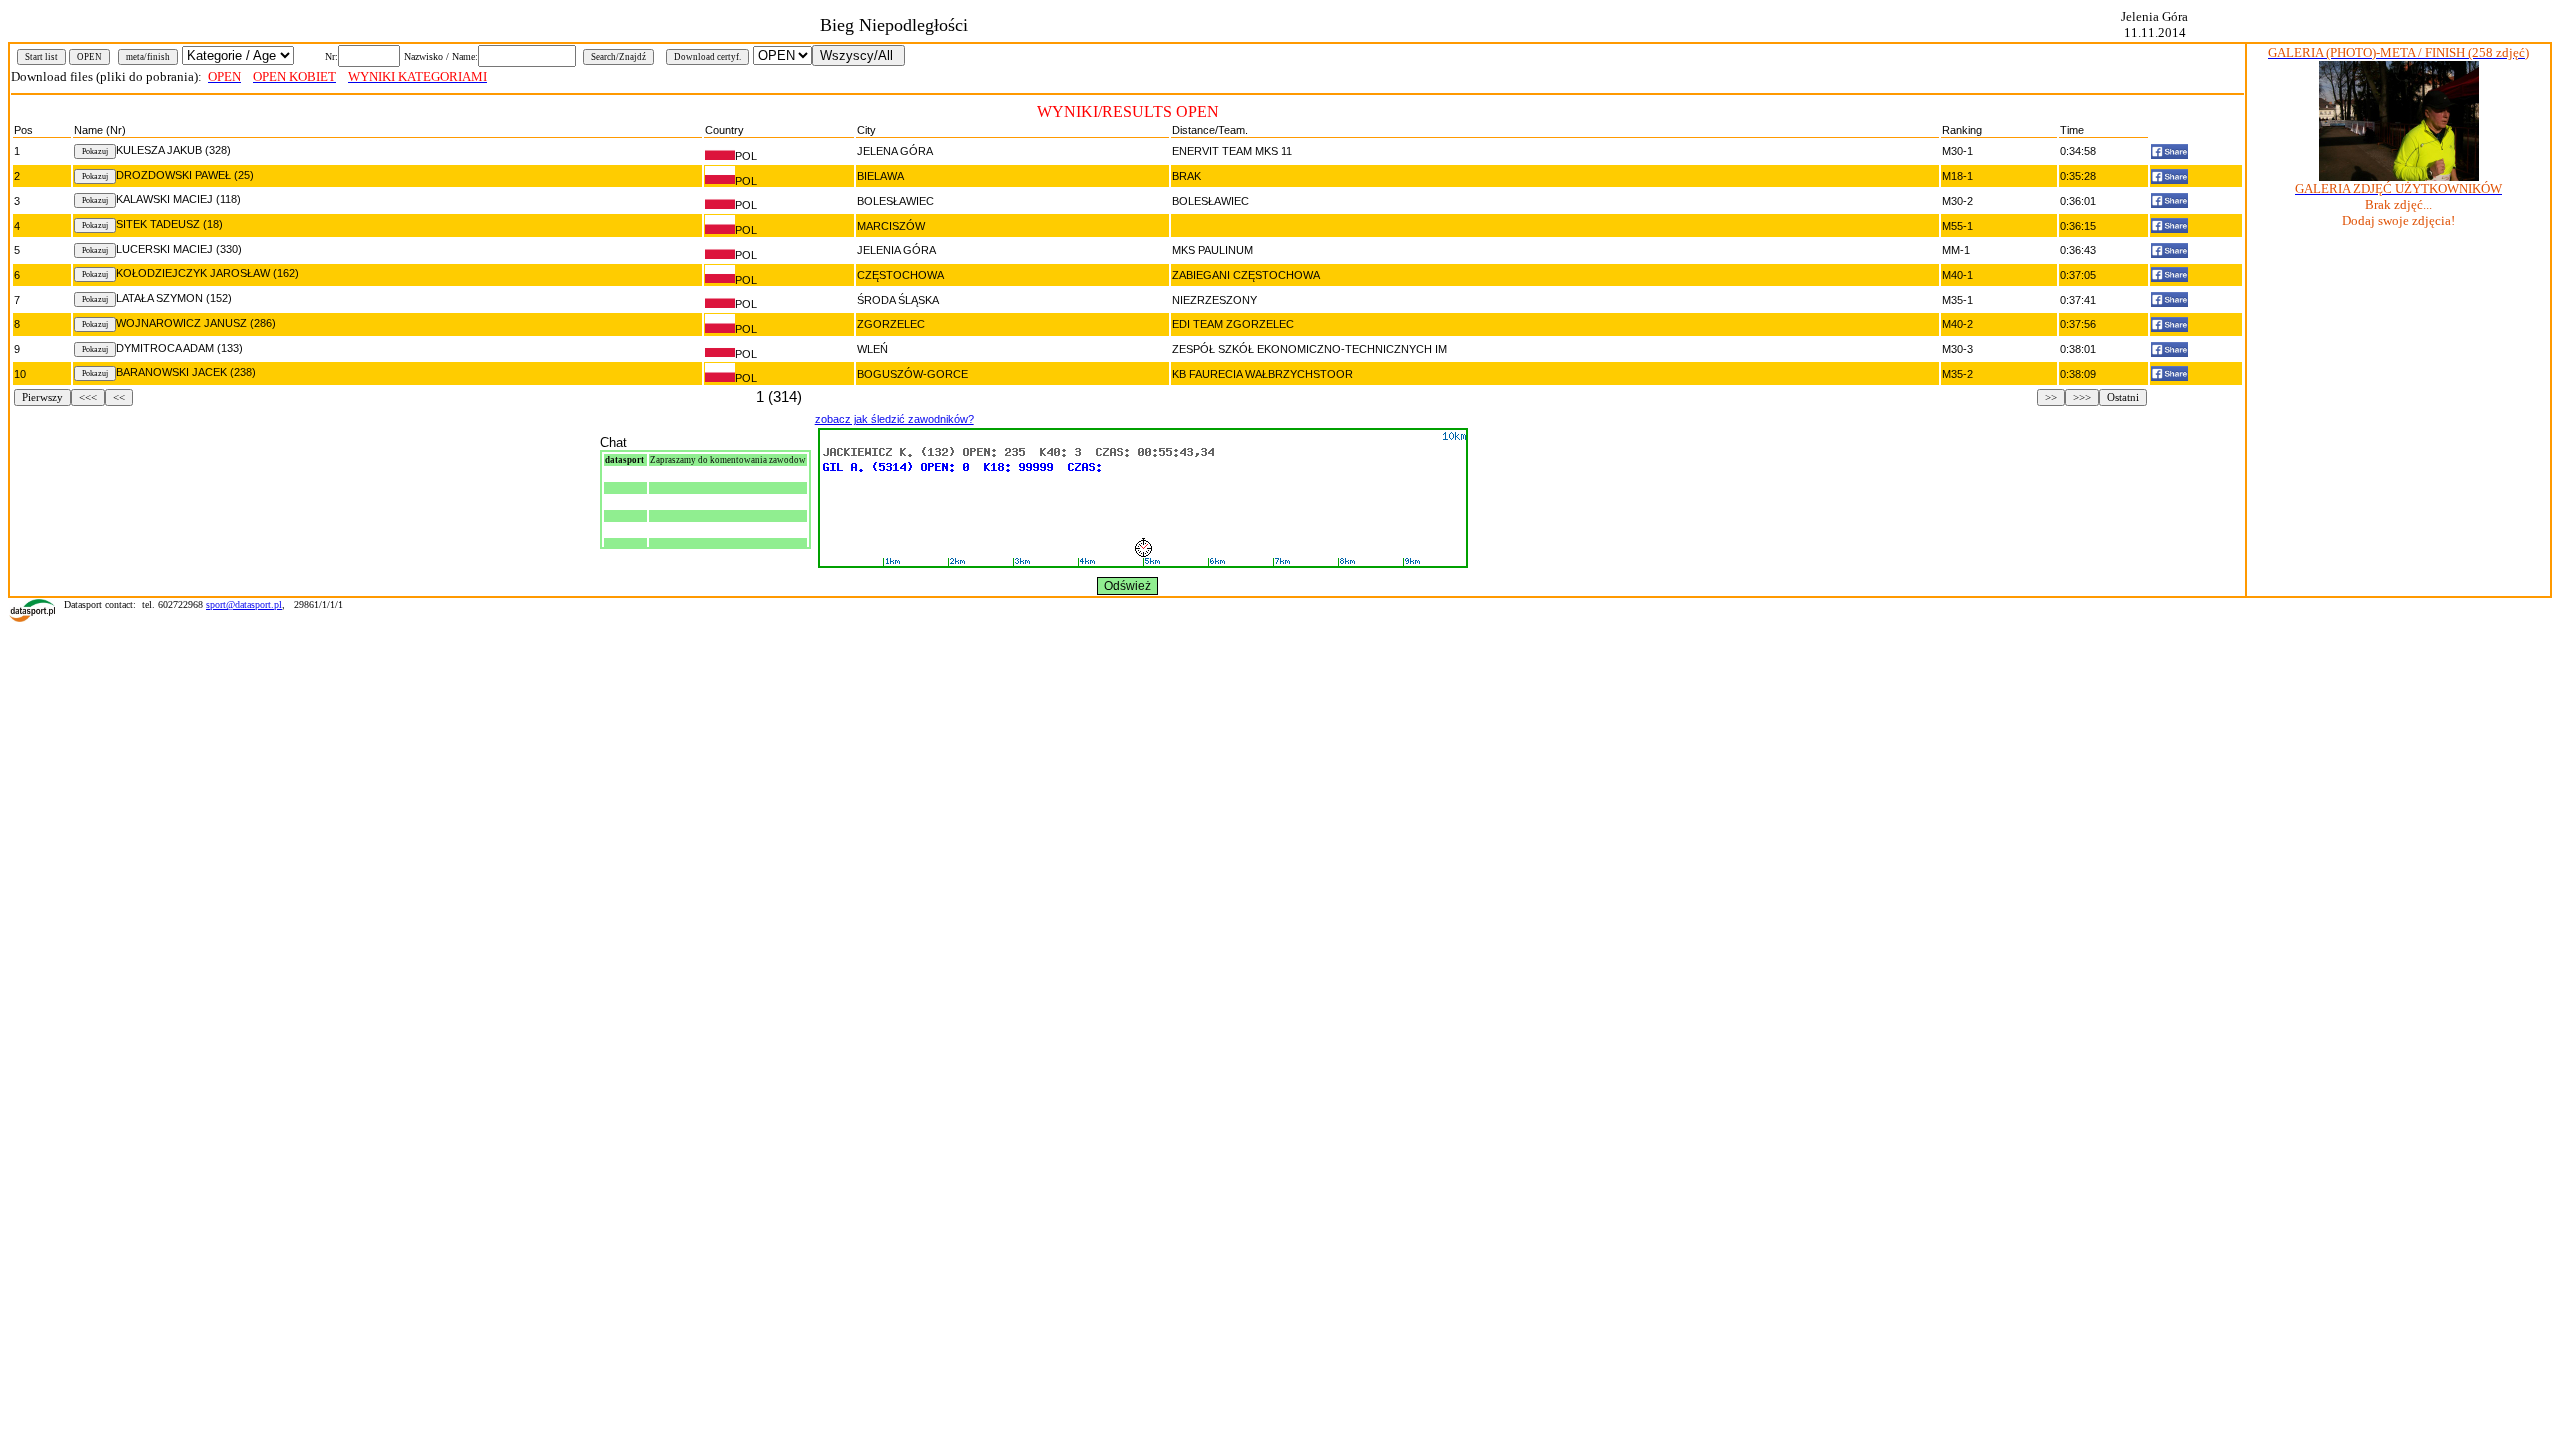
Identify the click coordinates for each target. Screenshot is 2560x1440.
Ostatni (2123, 397)
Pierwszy (42, 397)
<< (119, 397)
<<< (88, 397)
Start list (41, 57)
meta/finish (148, 57)
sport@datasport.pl (244, 604)
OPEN (89, 57)
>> (2051, 397)
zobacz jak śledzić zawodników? (894, 419)
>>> (2082, 397)
